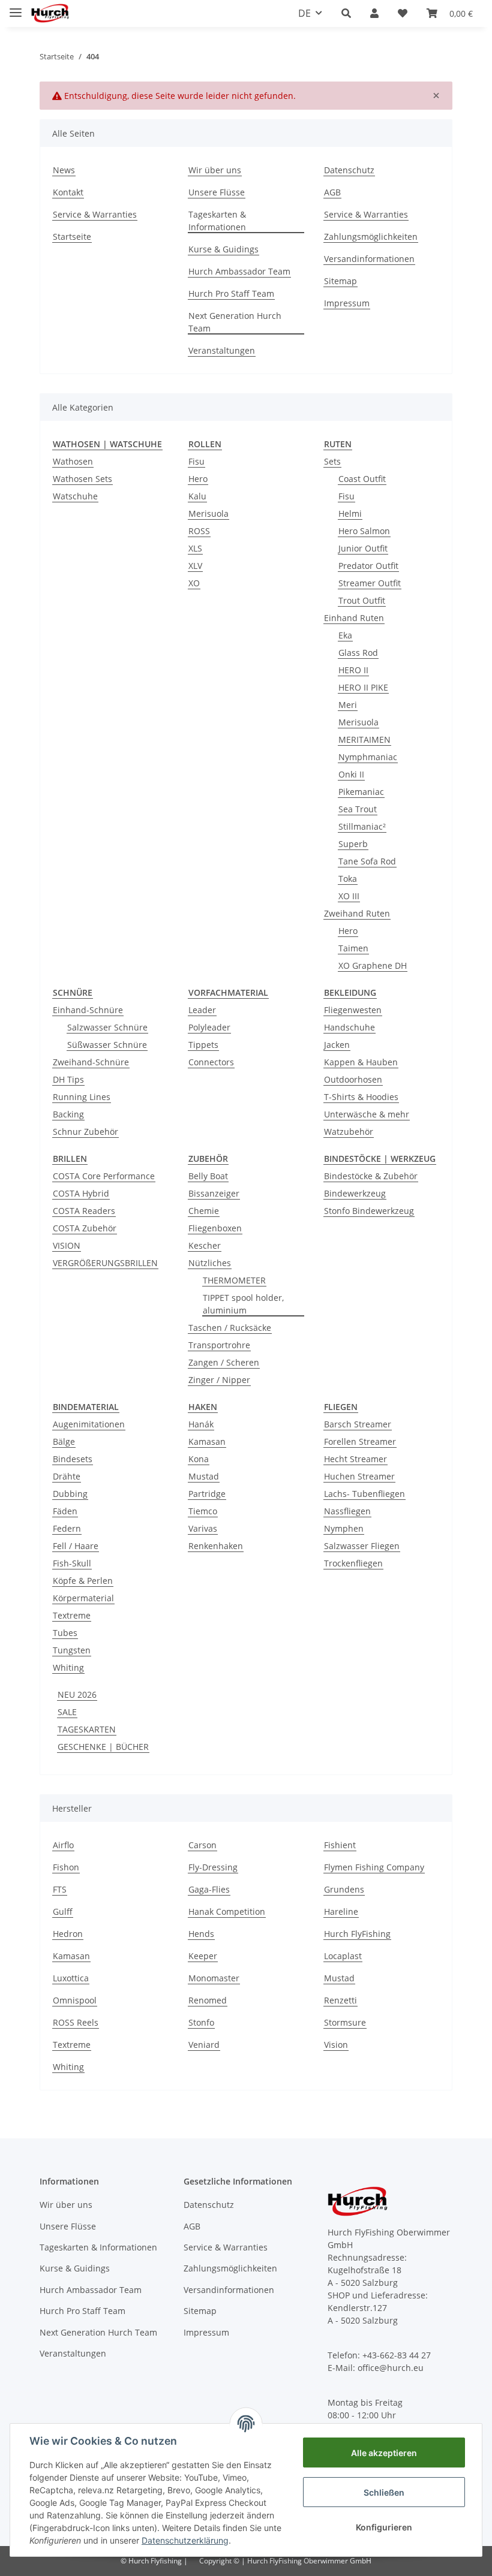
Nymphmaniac (368, 757)
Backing (68, 1114)
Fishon (66, 1867)
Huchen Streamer (359, 1476)
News (64, 170)
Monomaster (214, 1978)
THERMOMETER (234, 1280)
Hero (198, 479)
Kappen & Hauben (361, 1062)
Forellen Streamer (360, 1441)
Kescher (205, 1245)
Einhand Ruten (354, 618)
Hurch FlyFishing (357, 1934)
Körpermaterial (83, 1598)
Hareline (341, 1911)
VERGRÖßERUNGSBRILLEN (105, 1263)
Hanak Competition (227, 1911)
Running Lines (82, 1097)
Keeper (203, 1956)
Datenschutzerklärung (185, 2540)
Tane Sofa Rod (367, 861)
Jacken (337, 1045)
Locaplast (343, 1956)
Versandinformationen (369, 259)
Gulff (63, 1911)
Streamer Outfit (370, 583)
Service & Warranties (95, 214)
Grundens (344, 1889)
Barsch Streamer (358, 1424)
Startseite (72, 236)
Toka (348, 879)
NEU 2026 (77, 1694)
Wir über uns (215, 170)
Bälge (64, 1441)
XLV (195, 566)
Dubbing (70, 1494)
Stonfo (201, 2022)
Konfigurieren (384, 2527)
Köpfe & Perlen (83, 1581)
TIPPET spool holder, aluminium (243, 1304)
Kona (199, 1459)
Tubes (65, 1633)
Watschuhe (75, 496)
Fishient (340, 1845)
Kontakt (68, 192)
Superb (353, 844)
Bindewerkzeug (355, 1193)
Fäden (65, 1511)
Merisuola (208, 513)
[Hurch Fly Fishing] (50, 13)
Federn (67, 1528)
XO (194, 583)
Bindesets (73, 1459)
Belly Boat (208, 1176)
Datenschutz (349, 170)
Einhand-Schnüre (88, 1010)
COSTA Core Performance (104, 1176)
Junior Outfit (363, 548)
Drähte (67, 1476)
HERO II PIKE (363, 687)
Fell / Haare (76, 1546)
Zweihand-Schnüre (91, 1062)
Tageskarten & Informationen (217, 221)
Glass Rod (358, 653)
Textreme (72, 1615)
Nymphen (344, 1528)
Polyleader (209, 1027)
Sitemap (340, 281)
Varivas (203, 1528)
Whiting (68, 1667)
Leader (202, 1010)
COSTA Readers (84, 1211)
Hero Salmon (364, 531)
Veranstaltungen (222, 350)
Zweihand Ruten (357, 913)
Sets (332, 461)
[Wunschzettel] (403, 13)
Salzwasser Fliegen (362, 1546)
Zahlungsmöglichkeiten (371, 236)
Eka (345, 635)
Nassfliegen (347, 1511)
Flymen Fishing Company (374, 1867)
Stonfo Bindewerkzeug (369, 1211)
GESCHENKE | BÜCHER (103, 1747)
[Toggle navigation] (16, 7)
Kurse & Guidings (223, 249)
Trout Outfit (362, 600)
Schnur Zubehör (85, 1132)
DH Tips (68, 1079)
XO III (349, 896)
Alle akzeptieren (384, 2453)
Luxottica (71, 1978)
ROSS (199, 531)
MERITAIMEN (364, 739)
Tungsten (72, 1650)
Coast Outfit (362, 479)
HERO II (353, 670)
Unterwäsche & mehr (367, 1114)
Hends (201, 1934)
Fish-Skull (72, 1563)
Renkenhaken (216, 1546)
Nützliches (210, 1263)
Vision (336, 2045)
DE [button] (304, 13)
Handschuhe (349, 1027)
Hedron (68, 1934)
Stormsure (345, 2022)
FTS (60, 1889)
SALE (67, 1712)
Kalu (197, 496)
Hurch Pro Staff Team (231, 293)
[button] (346, 13)
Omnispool (75, 2000)
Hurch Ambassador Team (239, 271)
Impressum (347, 303)
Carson (202, 1845)
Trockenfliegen (353, 1563)
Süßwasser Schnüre (107, 1045)
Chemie (204, 1211)
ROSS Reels (76, 2022)
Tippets (203, 1045)
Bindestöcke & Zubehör (371, 1176)
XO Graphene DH (373, 965)
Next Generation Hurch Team (235, 322)
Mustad (204, 1476)
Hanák (201, 1424)
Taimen (353, 948)
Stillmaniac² (362, 826)
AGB (332, 192)
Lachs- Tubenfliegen (364, 1494)
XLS (195, 548)
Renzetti (340, 2000)
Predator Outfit (368, 566)
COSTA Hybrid (81, 1193)
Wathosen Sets (82, 479)
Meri (348, 705)
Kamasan (207, 1441)
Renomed (208, 2000)
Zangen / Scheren (224, 1362)
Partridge (207, 1494)
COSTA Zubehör (85, 1228)
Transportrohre (219, 1345)
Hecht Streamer (355, 1459)
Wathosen (73, 461)
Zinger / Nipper (219, 1380)
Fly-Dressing (213, 1867)
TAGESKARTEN (87, 1729)
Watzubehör (349, 1132)
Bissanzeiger (214, 1193)
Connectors (211, 1062)
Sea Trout (358, 809)
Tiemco (203, 1511)
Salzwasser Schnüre (107, 1027)
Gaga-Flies (209, 1889)
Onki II (351, 774)
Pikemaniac (361, 792)
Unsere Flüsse (217, 192)
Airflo (63, 1845)
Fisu (196, 461)
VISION (67, 1245)
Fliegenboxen (215, 1228)
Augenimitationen (89, 1424)
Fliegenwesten (353, 1010)
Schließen (384, 2492)
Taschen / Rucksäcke (230, 1328)
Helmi (350, 513)
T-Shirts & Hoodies (361, 1097)
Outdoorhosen (353, 1079)
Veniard (204, 2045)
